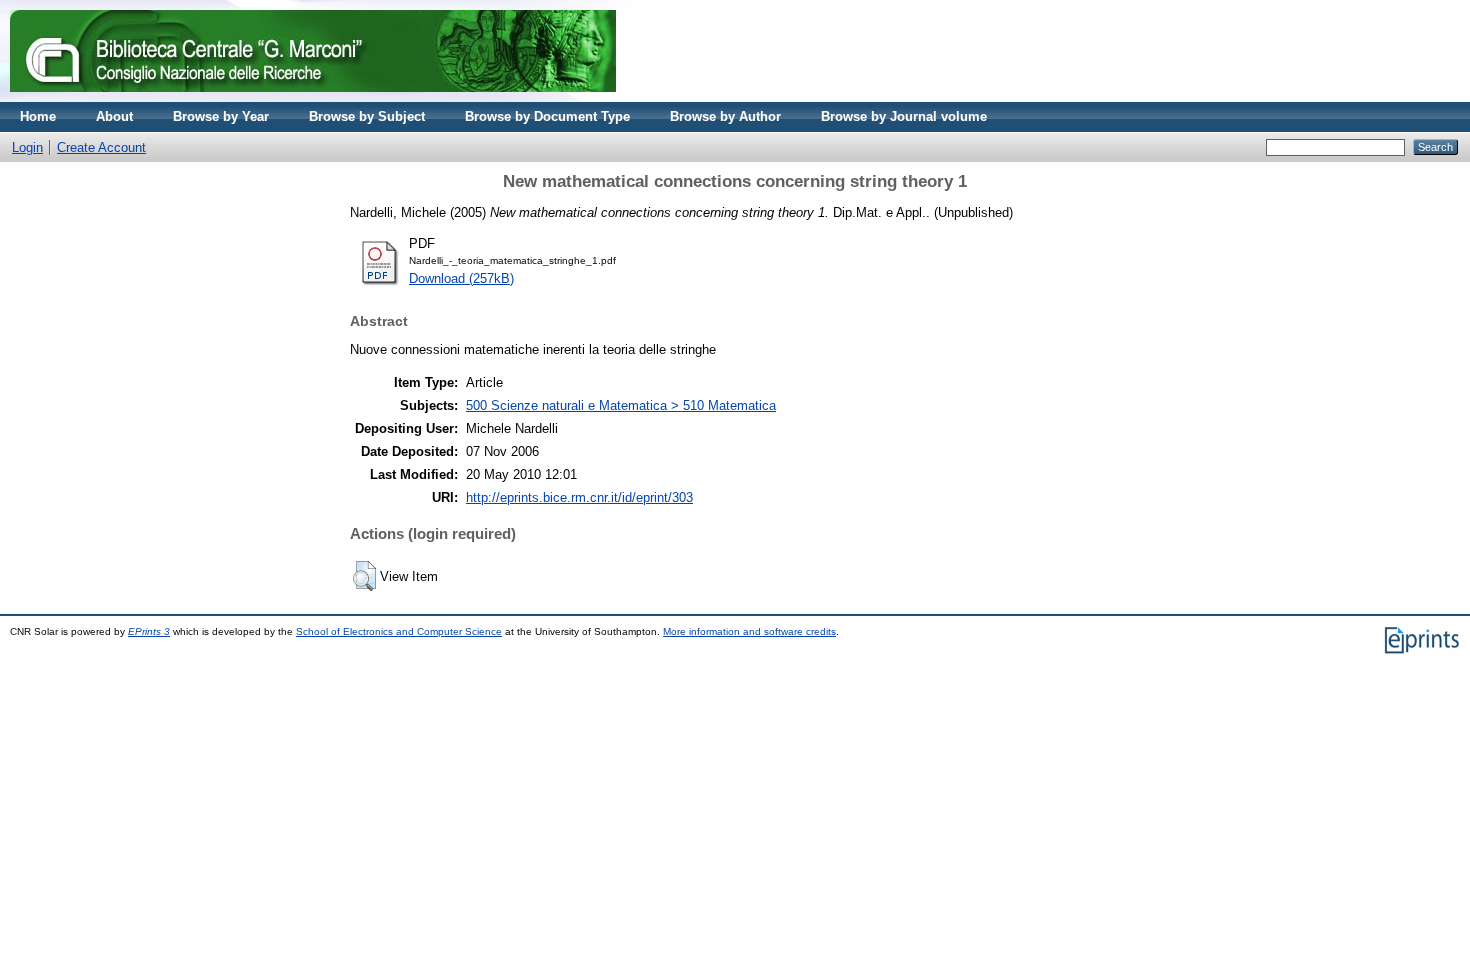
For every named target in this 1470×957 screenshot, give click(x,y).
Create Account (101, 147)
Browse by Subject (367, 116)
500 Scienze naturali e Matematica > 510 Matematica (621, 405)
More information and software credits (749, 631)
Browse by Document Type (547, 116)
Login (27, 147)
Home (38, 116)
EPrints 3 (149, 631)
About (114, 116)
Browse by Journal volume (904, 116)
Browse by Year (221, 116)
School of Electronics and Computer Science (399, 631)
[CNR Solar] (313, 97)
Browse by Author (725, 116)
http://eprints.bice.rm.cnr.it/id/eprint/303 (579, 497)
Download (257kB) (461, 278)
